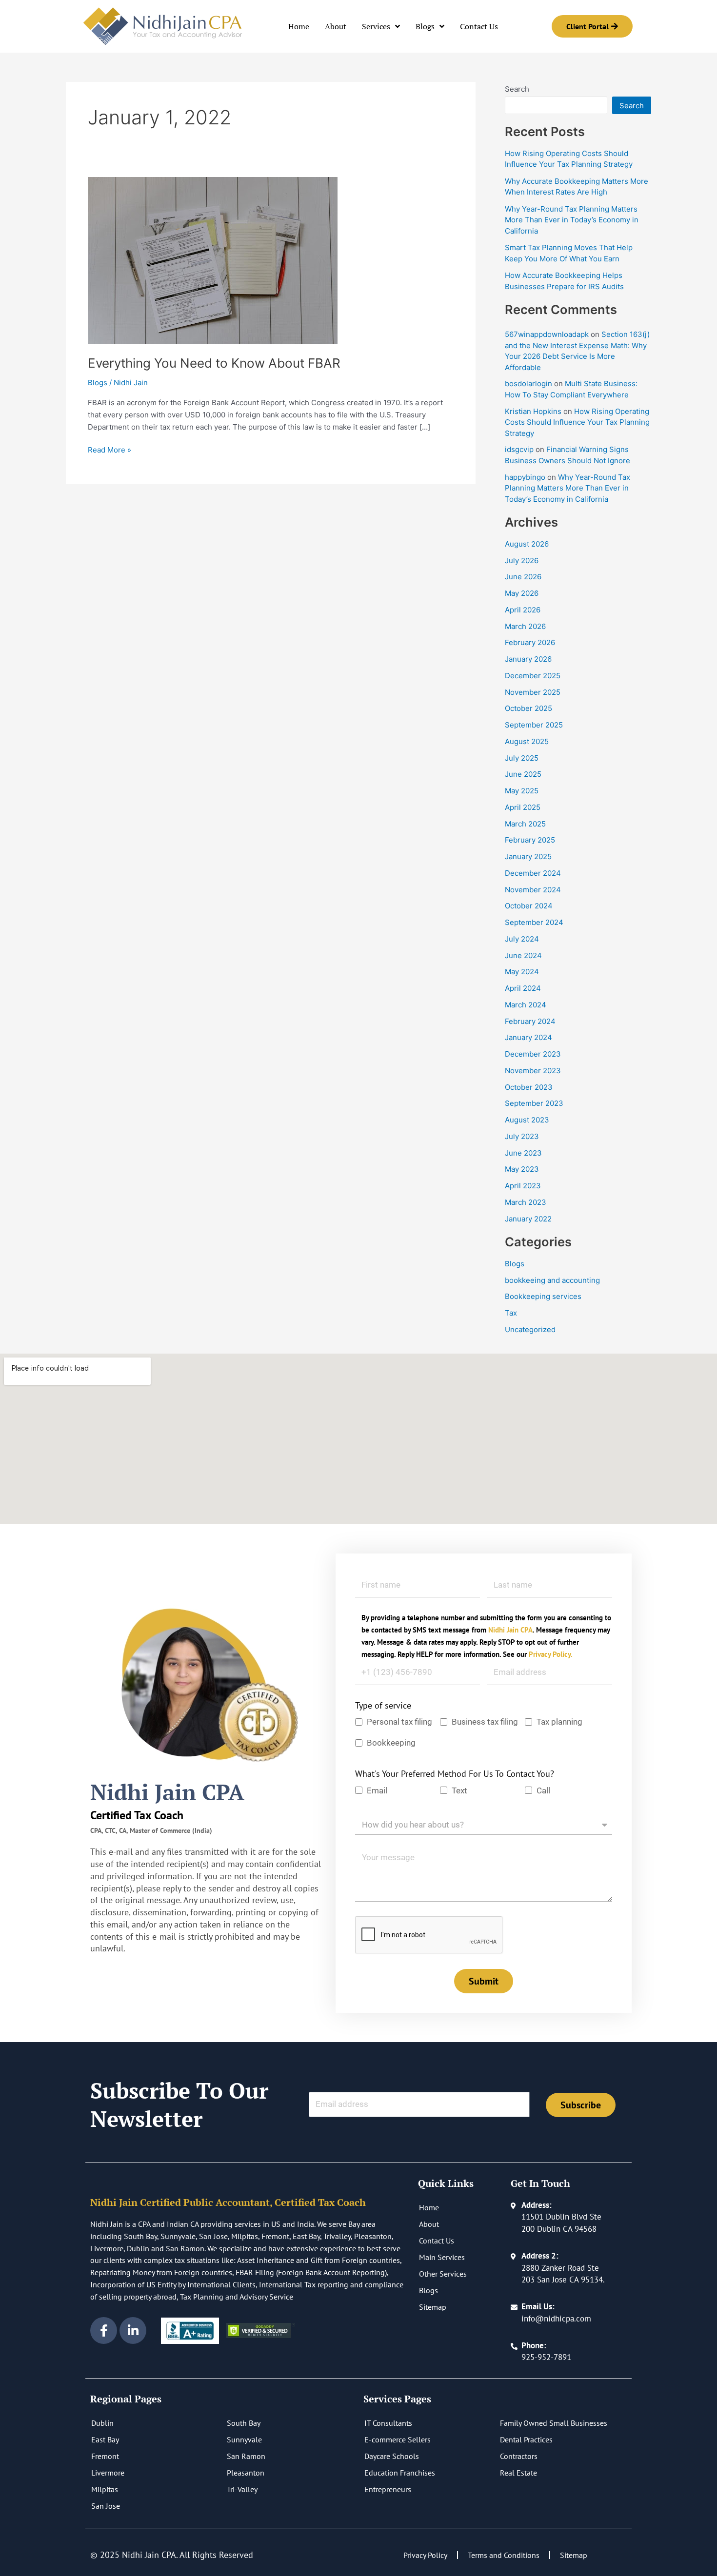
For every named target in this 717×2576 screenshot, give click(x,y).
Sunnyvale (244, 2439)
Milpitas (105, 2489)
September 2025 (534, 725)
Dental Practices (526, 2439)
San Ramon (246, 2456)
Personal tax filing (399, 1722)
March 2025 (525, 824)
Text (459, 1790)
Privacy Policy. (551, 1654)
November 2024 (533, 890)
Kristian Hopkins (533, 411)
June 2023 (523, 1153)
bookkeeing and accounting (552, 1280)
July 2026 (522, 560)
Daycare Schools (392, 2456)
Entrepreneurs (388, 2489)
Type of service (383, 1705)
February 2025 (530, 840)
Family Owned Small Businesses (554, 2423)
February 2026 (530, 642)
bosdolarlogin (528, 383)
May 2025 (522, 791)
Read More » (110, 449)
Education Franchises (400, 2473)
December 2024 (533, 873)
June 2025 (523, 774)
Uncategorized (530, 1329)
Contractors (519, 2456)
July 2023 (522, 1136)
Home (299, 26)
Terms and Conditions (504, 2555)
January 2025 (528, 856)
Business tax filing (485, 1722)
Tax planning (559, 1722)
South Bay (244, 2423)
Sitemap (433, 2307)
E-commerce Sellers (398, 2439)
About (336, 26)
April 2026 (523, 610)
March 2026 (525, 626)
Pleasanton (246, 2473)
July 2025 (522, 758)
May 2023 (522, 1169)
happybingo (525, 477)
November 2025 (533, 692)
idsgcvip (519, 449)
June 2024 (523, 955)
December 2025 (533, 676)
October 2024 (529, 906)
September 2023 (534, 1103)
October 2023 (529, 1087)
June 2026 (523, 577)
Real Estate (518, 2473)
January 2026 (528, 659)
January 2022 (528, 1219)
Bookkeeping (392, 1743)
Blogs (425, 26)
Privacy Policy (425, 2555)
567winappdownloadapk (547, 334)
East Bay (105, 2439)
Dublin (102, 2423)
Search (517, 89)
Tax (511, 1313)
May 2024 (522, 972)
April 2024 (523, 988)
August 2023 (527, 1120)
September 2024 (534, 922)
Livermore (108, 2473)
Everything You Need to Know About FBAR (214, 363)
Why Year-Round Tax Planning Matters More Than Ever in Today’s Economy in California (572, 220)
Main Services (442, 2257)
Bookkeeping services (543, 1296)
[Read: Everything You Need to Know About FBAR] (213, 260)
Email (377, 1790)
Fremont (105, 2456)
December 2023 (533, 1054)
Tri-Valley (242, 2489)
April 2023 (523, 1186)
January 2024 (528, 1037)
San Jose (106, 2506)
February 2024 (530, 1021)
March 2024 (526, 1005)
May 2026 (522, 593)
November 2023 (533, 1071)
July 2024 (522, 939)
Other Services (443, 2274)
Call (543, 1790)
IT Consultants (388, 2423)
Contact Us (479, 26)
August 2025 (527, 741)
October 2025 (528, 708)
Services (376, 26)
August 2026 (527, 544)
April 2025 (523, 807)
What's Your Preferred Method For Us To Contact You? (455, 1774)
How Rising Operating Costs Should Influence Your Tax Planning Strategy (577, 422)
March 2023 (526, 1202)
